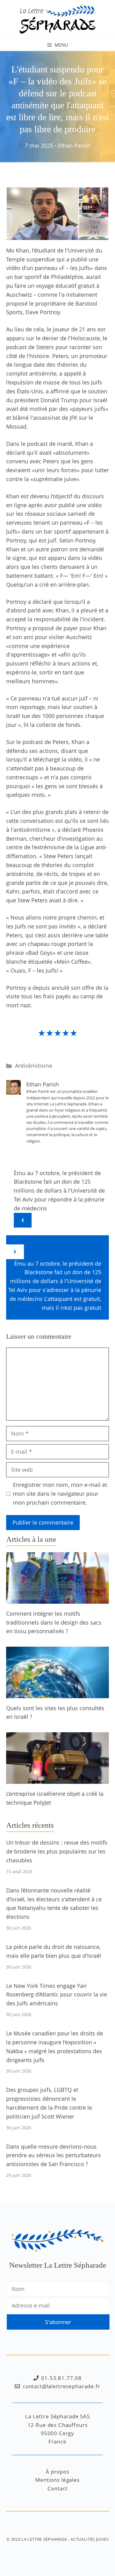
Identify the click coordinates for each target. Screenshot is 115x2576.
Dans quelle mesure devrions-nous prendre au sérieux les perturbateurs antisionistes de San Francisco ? (54, 2155)
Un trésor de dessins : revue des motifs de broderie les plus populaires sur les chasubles (57, 1851)
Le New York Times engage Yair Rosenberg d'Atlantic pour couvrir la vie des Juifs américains (57, 1995)
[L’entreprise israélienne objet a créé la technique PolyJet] (57, 1779)
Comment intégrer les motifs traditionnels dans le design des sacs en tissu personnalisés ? (54, 1622)
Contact (58, 2488)
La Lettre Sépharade (44, 2539)
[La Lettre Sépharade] (58, 18)
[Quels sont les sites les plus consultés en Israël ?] (57, 1694)
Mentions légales (57, 2480)
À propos (57, 2472)
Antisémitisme (34, 1066)
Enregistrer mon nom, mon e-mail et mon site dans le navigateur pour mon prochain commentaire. (60, 1494)
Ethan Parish (74, 145)
